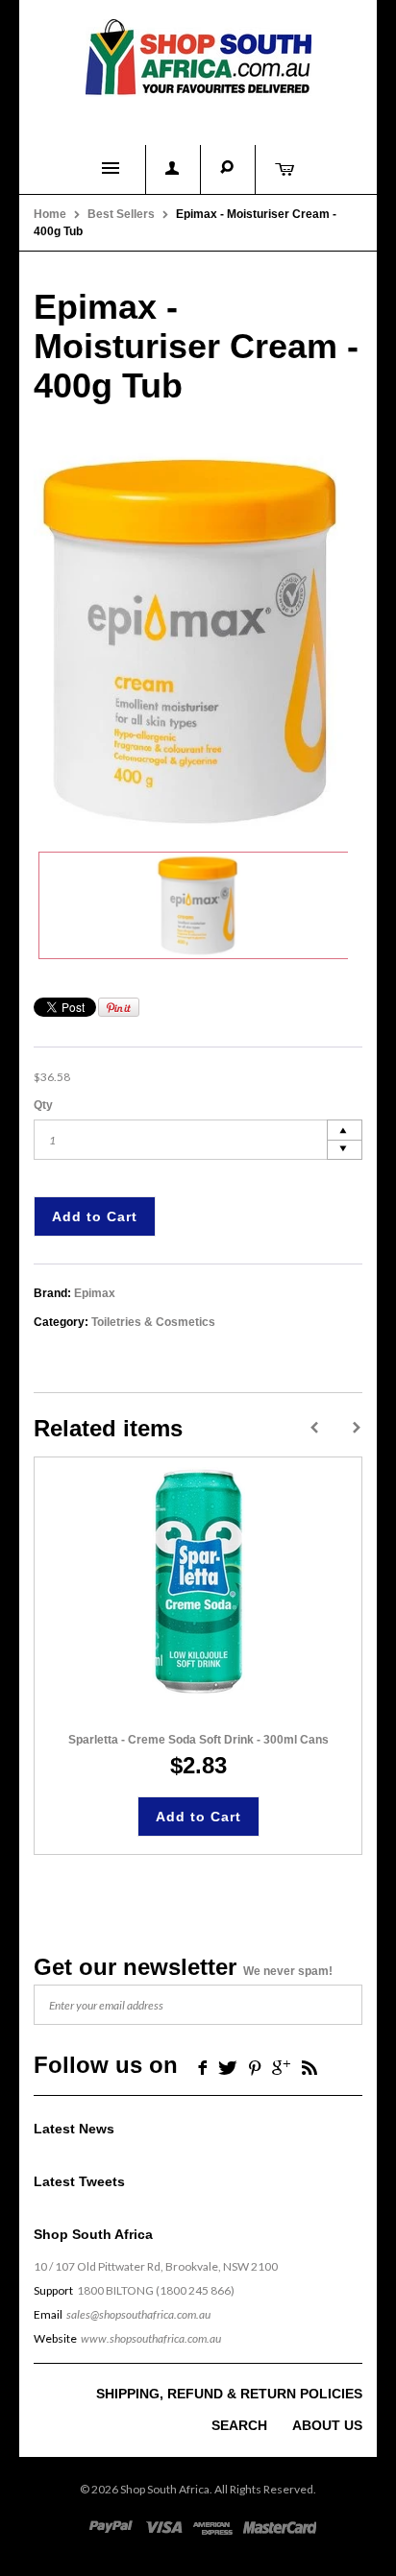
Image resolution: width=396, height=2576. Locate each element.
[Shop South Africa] (198, 53)
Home (50, 214)
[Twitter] (228, 2067)
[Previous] (314, 1428)
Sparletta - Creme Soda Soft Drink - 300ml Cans (198, 1740)
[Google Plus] (281, 2067)
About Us (327, 2425)
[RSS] (309, 2067)
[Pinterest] (255, 2067)
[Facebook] (200, 2067)
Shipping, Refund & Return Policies (229, 2394)
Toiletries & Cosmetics (153, 1322)
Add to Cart (95, 1216)
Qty (43, 1105)
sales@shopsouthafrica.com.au (138, 2314)
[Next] (357, 1428)
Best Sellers (121, 214)
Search (239, 2425)
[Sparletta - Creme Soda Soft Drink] (198, 1582)
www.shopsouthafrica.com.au (151, 2338)
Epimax (95, 1293)
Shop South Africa (165, 2489)
